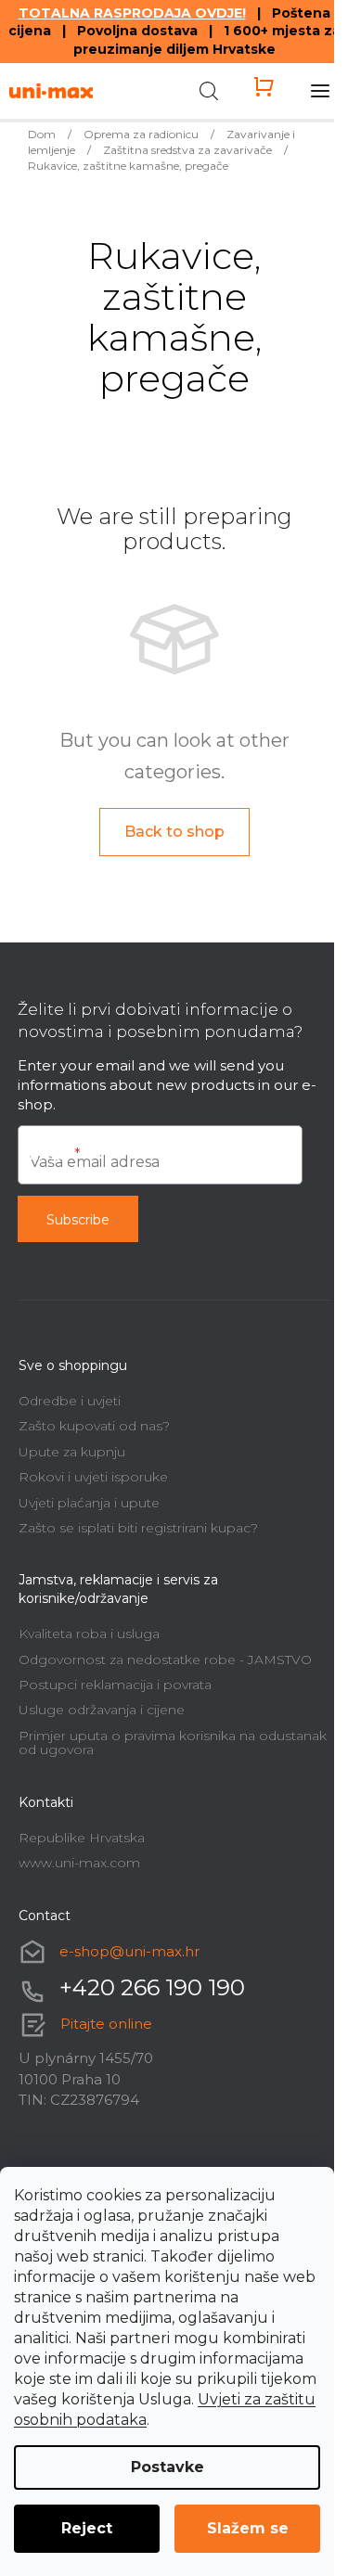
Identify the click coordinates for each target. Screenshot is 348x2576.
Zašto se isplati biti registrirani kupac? (138, 1528)
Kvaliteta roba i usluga (89, 1634)
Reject (87, 2528)
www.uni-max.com (79, 1863)
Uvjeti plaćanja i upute (89, 1503)
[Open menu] (320, 91)
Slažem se (248, 2528)
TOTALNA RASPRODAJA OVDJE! (132, 13)
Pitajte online (106, 2024)
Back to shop (174, 832)
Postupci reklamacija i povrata (115, 1685)
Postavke (168, 2467)
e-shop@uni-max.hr (129, 1951)
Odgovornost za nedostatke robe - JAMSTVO (165, 1660)
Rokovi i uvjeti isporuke (93, 1477)
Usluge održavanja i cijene (102, 1710)
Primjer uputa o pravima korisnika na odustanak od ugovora (173, 1743)
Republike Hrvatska (82, 1838)
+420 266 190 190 (152, 1987)
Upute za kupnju (72, 1452)
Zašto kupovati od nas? (94, 1426)
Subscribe (78, 1220)
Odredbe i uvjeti (70, 1401)
